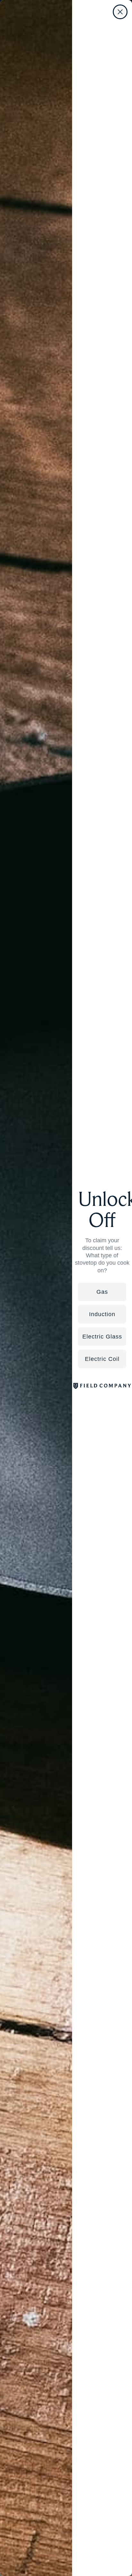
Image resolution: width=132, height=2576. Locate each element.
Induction (102, 1314)
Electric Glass (102, 1337)
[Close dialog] (120, 12)
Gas (102, 1292)
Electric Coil (102, 1359)
